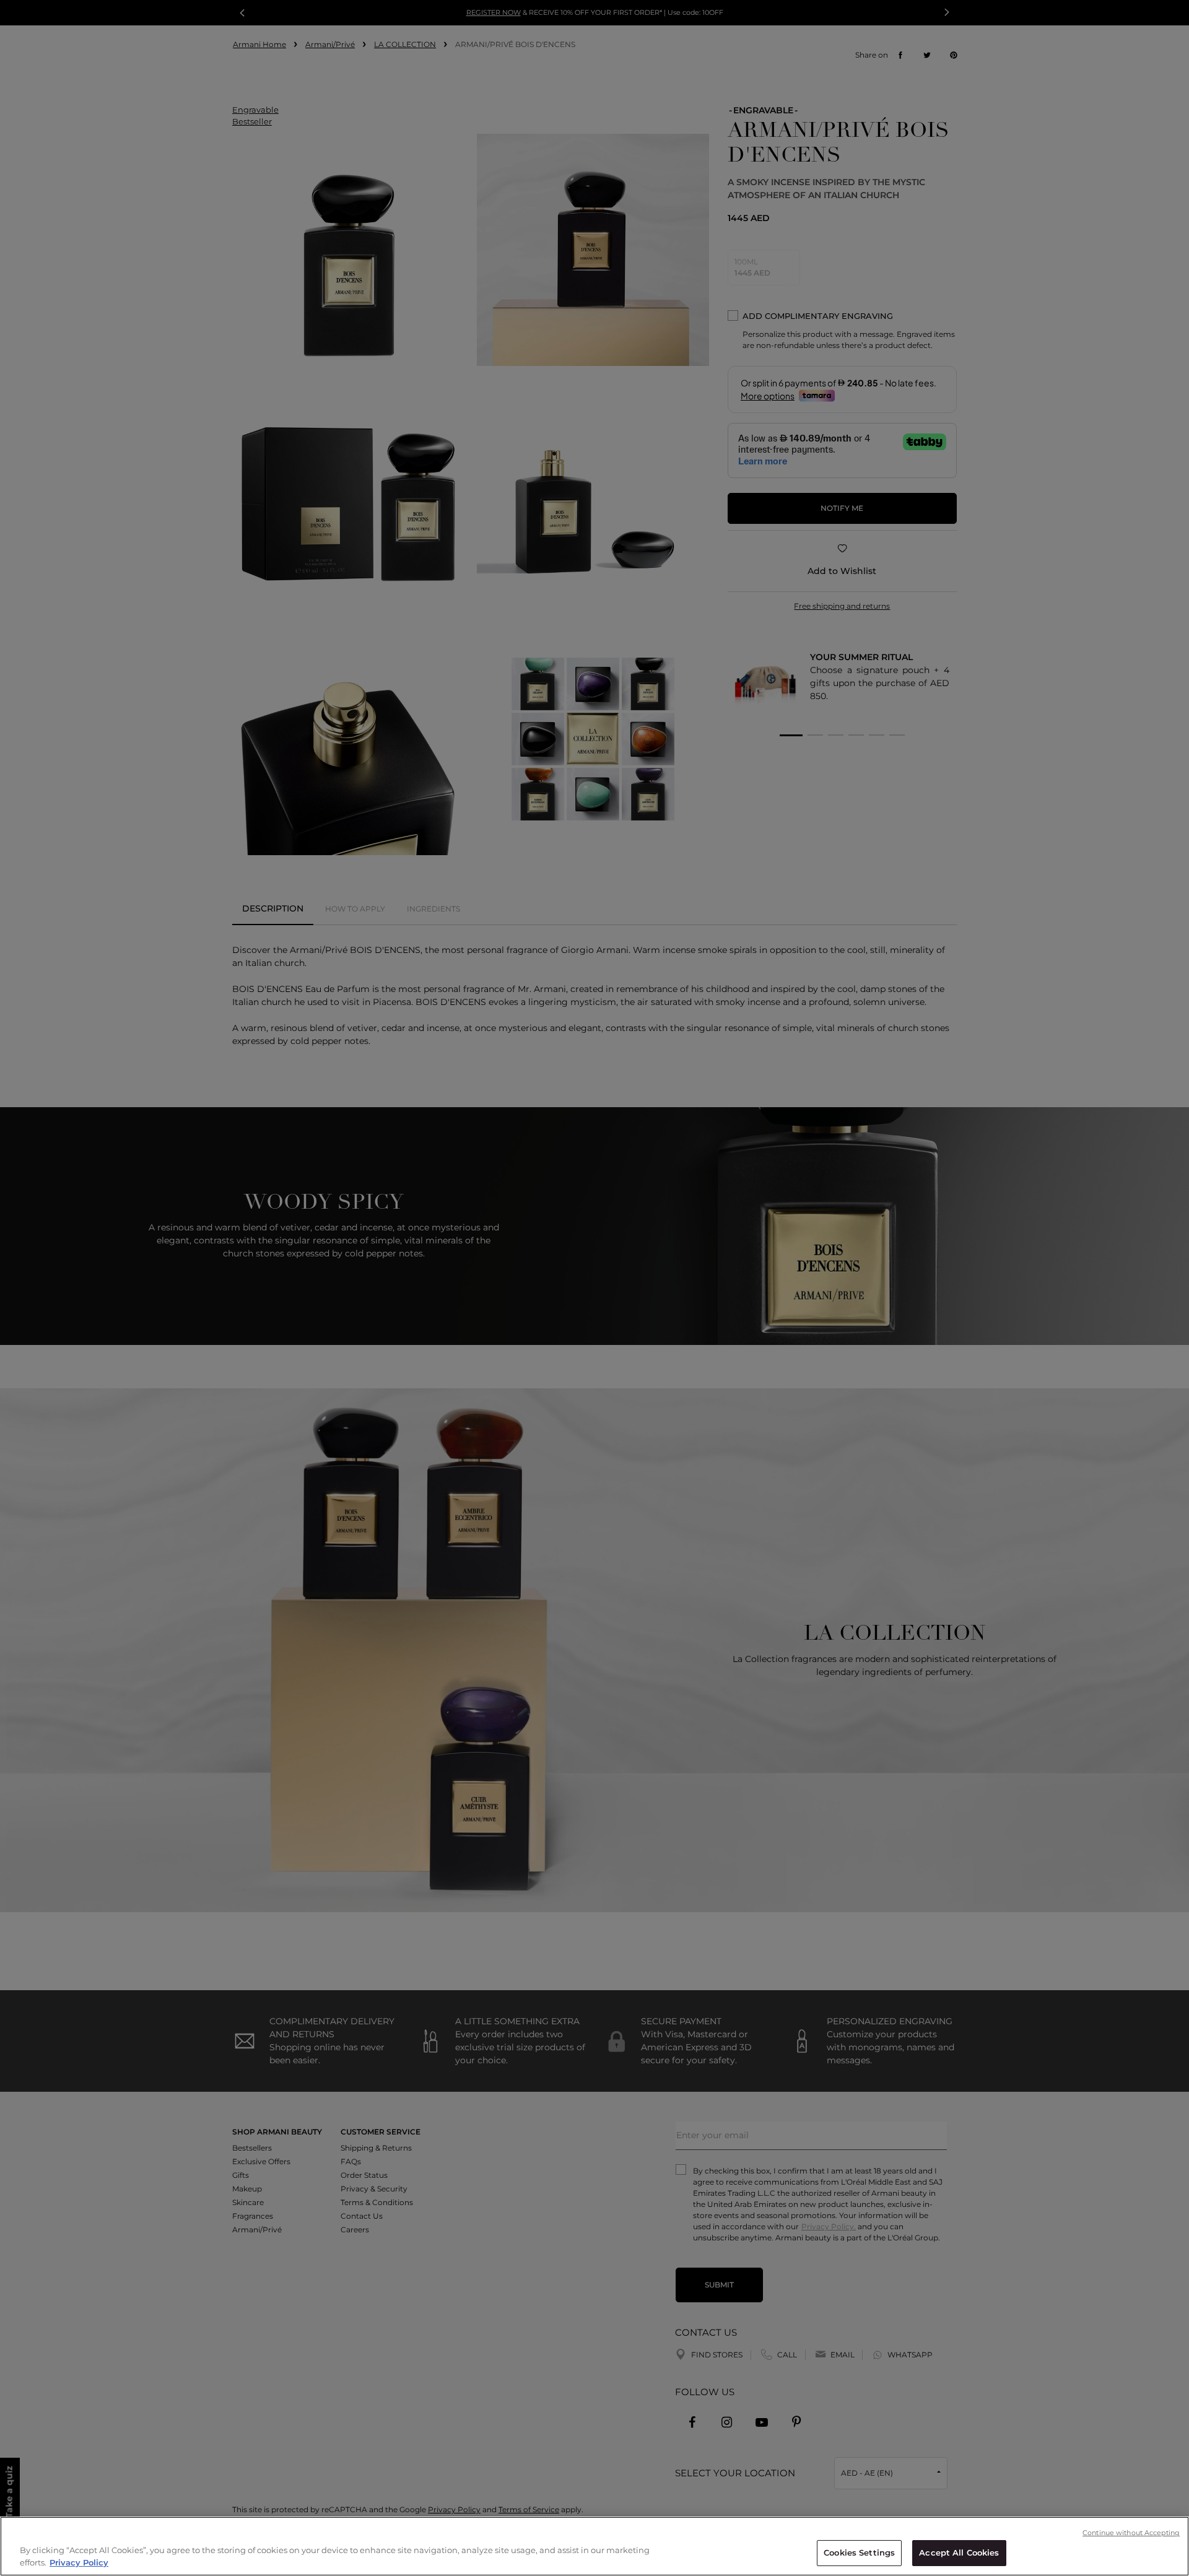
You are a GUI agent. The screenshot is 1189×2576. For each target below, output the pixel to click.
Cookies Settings (859, 2552)
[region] (594, 2546)
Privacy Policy (79, 2562)
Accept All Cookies (959, 2552)
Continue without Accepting (1131, 2533)
